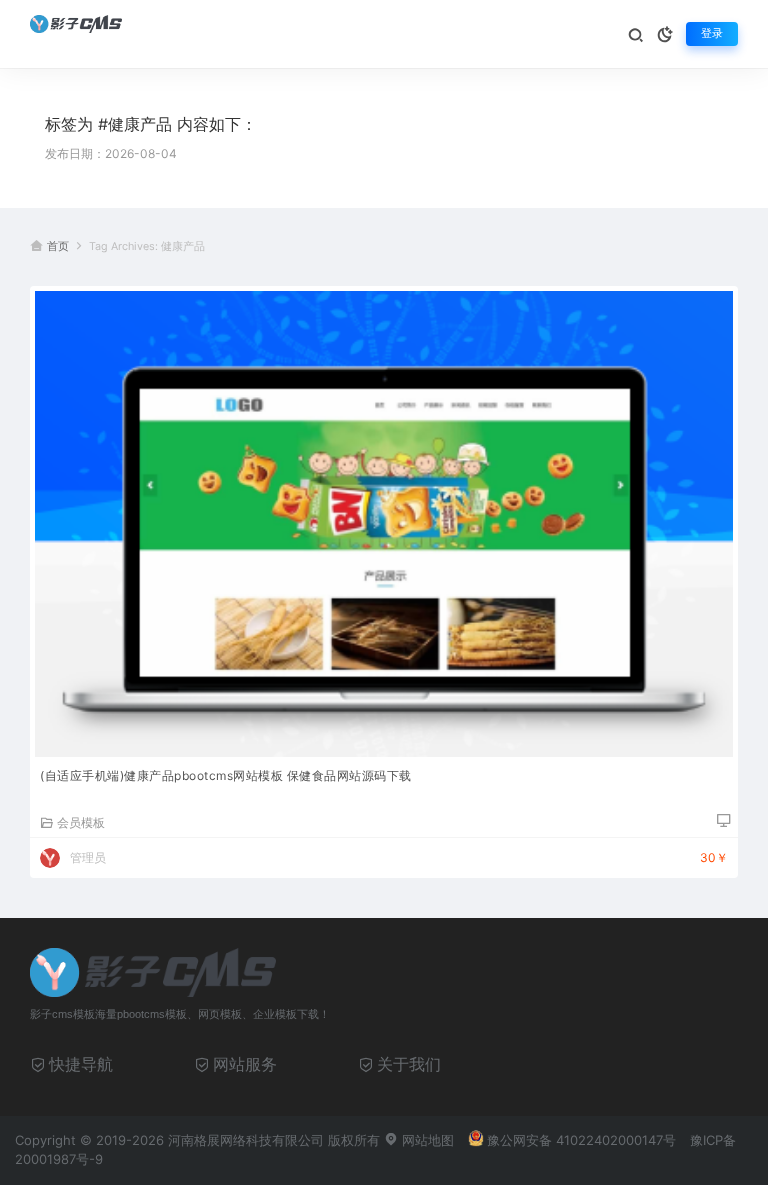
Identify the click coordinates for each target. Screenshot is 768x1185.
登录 (712, 33)
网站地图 (426, 1140)
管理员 (88, 857)
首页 (58, 246)
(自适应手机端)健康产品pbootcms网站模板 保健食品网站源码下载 (226, 775)
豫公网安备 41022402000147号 (581, 1140)
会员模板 (81, 822)
